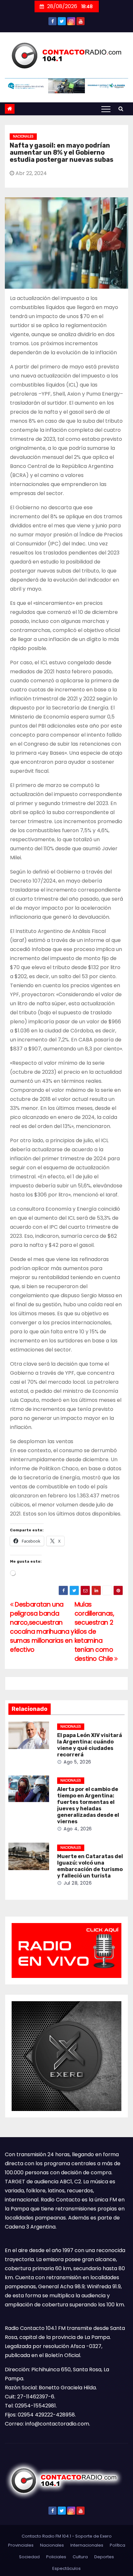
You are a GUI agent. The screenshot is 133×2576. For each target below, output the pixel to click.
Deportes (104, 2557)
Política (118, 2545)
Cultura (80, 2557)
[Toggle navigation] (106, 109)
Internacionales (87, 2545)
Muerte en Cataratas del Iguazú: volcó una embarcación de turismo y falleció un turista (90, 1866)
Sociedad (29, 2557)
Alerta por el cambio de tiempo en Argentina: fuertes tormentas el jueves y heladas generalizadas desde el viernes (88, 1805)
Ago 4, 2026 (78, 1829)
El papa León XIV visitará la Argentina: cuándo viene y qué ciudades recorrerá (90, 1745)
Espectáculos (66, 2568)
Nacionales (23, 136)
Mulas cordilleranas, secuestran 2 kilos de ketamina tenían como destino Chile (95, 1632)
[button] (121, 109)
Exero (106, 2536)
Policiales (56, 2557)
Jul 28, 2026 (78, 1883)
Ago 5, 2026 (77, 1762)
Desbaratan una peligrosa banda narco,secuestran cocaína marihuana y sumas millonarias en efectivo (42, 1627)
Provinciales (21, 2545)
